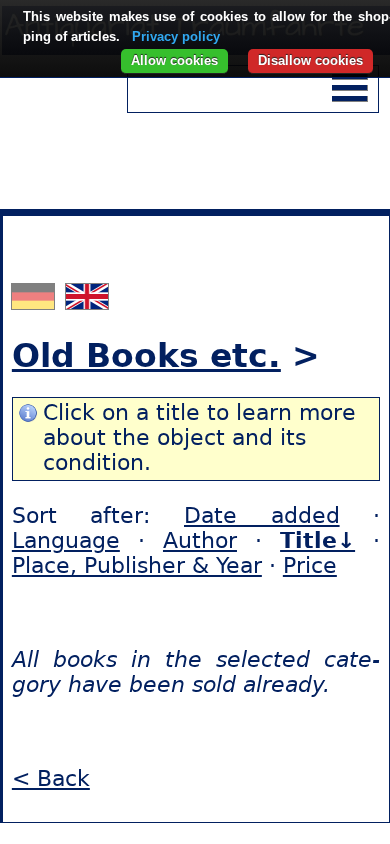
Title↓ (317, 540)
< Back (51, 778)
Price (310, 565)
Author (200, 540)
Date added (262, 515)
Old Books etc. (146, 355)
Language (66, 540)
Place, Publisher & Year (137, 565)
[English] (87, 301)
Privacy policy (176, 36)
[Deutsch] (35, 301)
